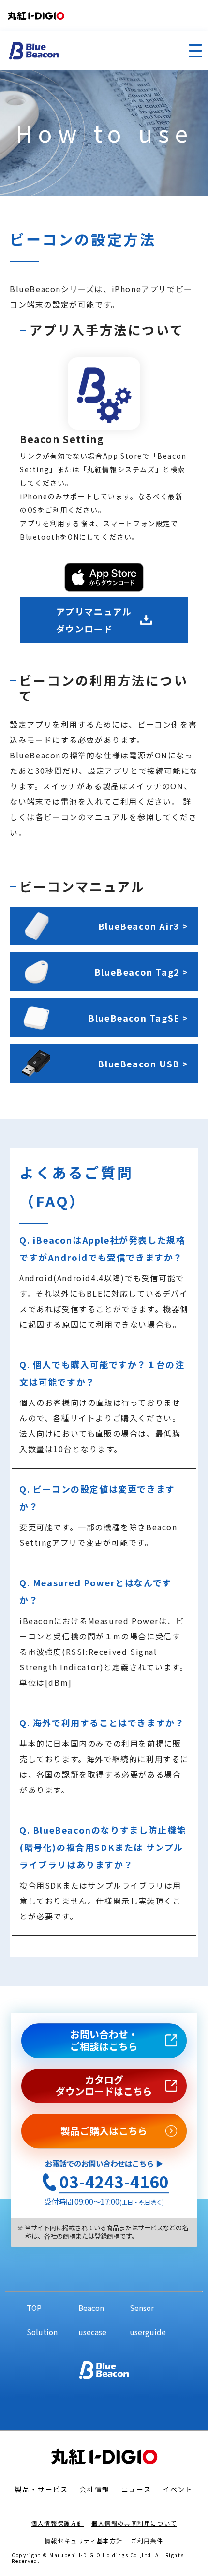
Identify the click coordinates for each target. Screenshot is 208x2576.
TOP (34, 2308)
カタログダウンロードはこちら (104, 2086)
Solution (42, 2332)
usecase (92, 2332)
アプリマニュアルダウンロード (94, 620)
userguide (148, 2332)
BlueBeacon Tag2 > (141, 972)
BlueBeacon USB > (143, 1064)
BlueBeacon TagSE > (138, 1018)
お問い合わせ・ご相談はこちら (104, 2040)
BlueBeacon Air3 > (143, 926)
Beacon (91, 2308)
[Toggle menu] (195, 50)
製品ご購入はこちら (104, 2131)
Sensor (142, 2308)
